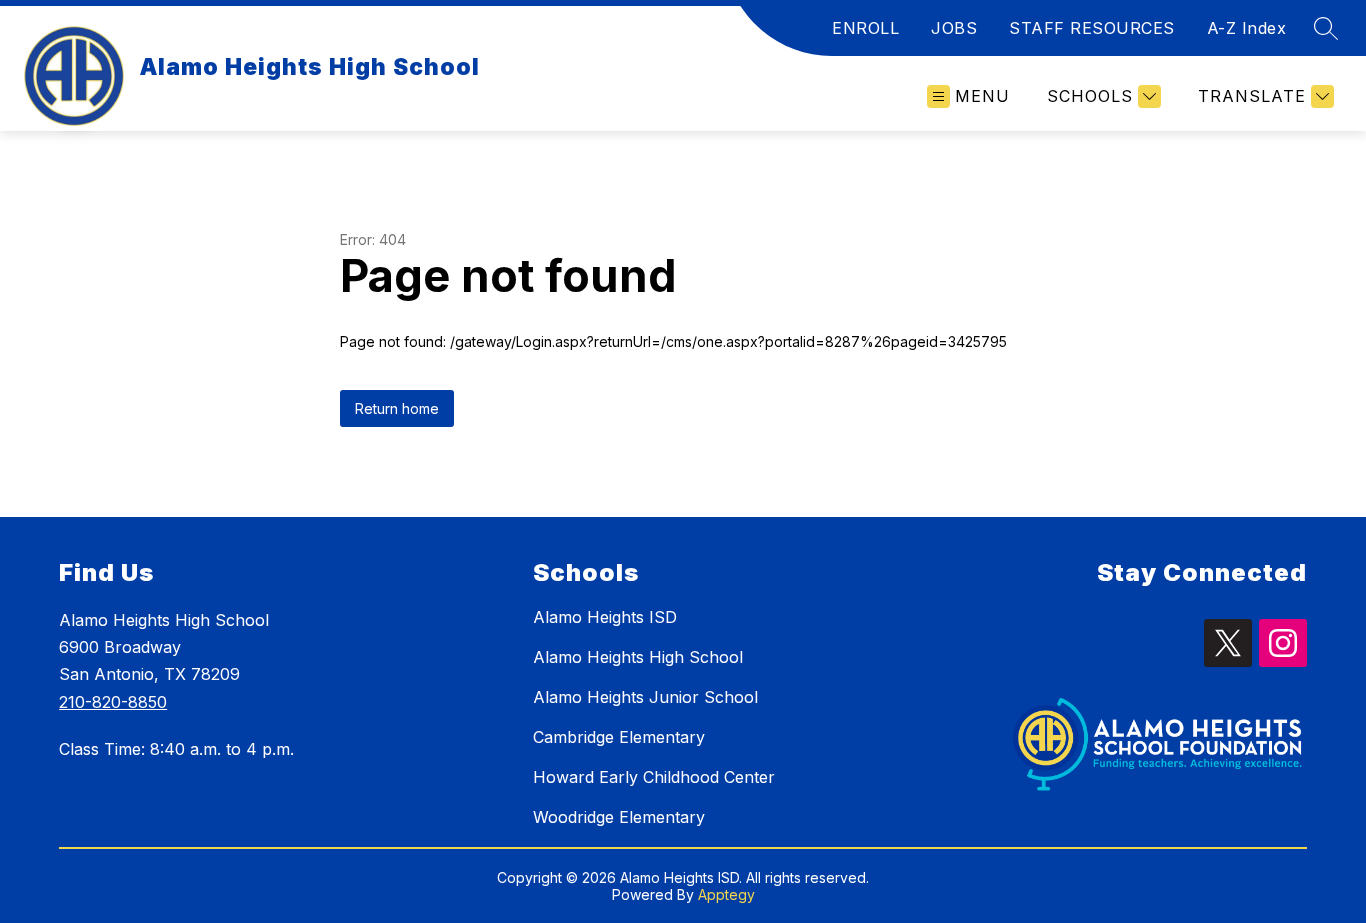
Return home (397, 408)
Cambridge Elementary (619, 737)
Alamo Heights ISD (605, 617)
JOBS (954, 28)
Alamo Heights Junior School (645, 697)
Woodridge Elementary (619, 817)
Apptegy (726, 894)
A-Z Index (1247, 28)
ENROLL (865, 28)
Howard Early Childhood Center (654, 777)
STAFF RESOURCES (1092, 28)
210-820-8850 (113, 702)
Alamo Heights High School (638, 657)
